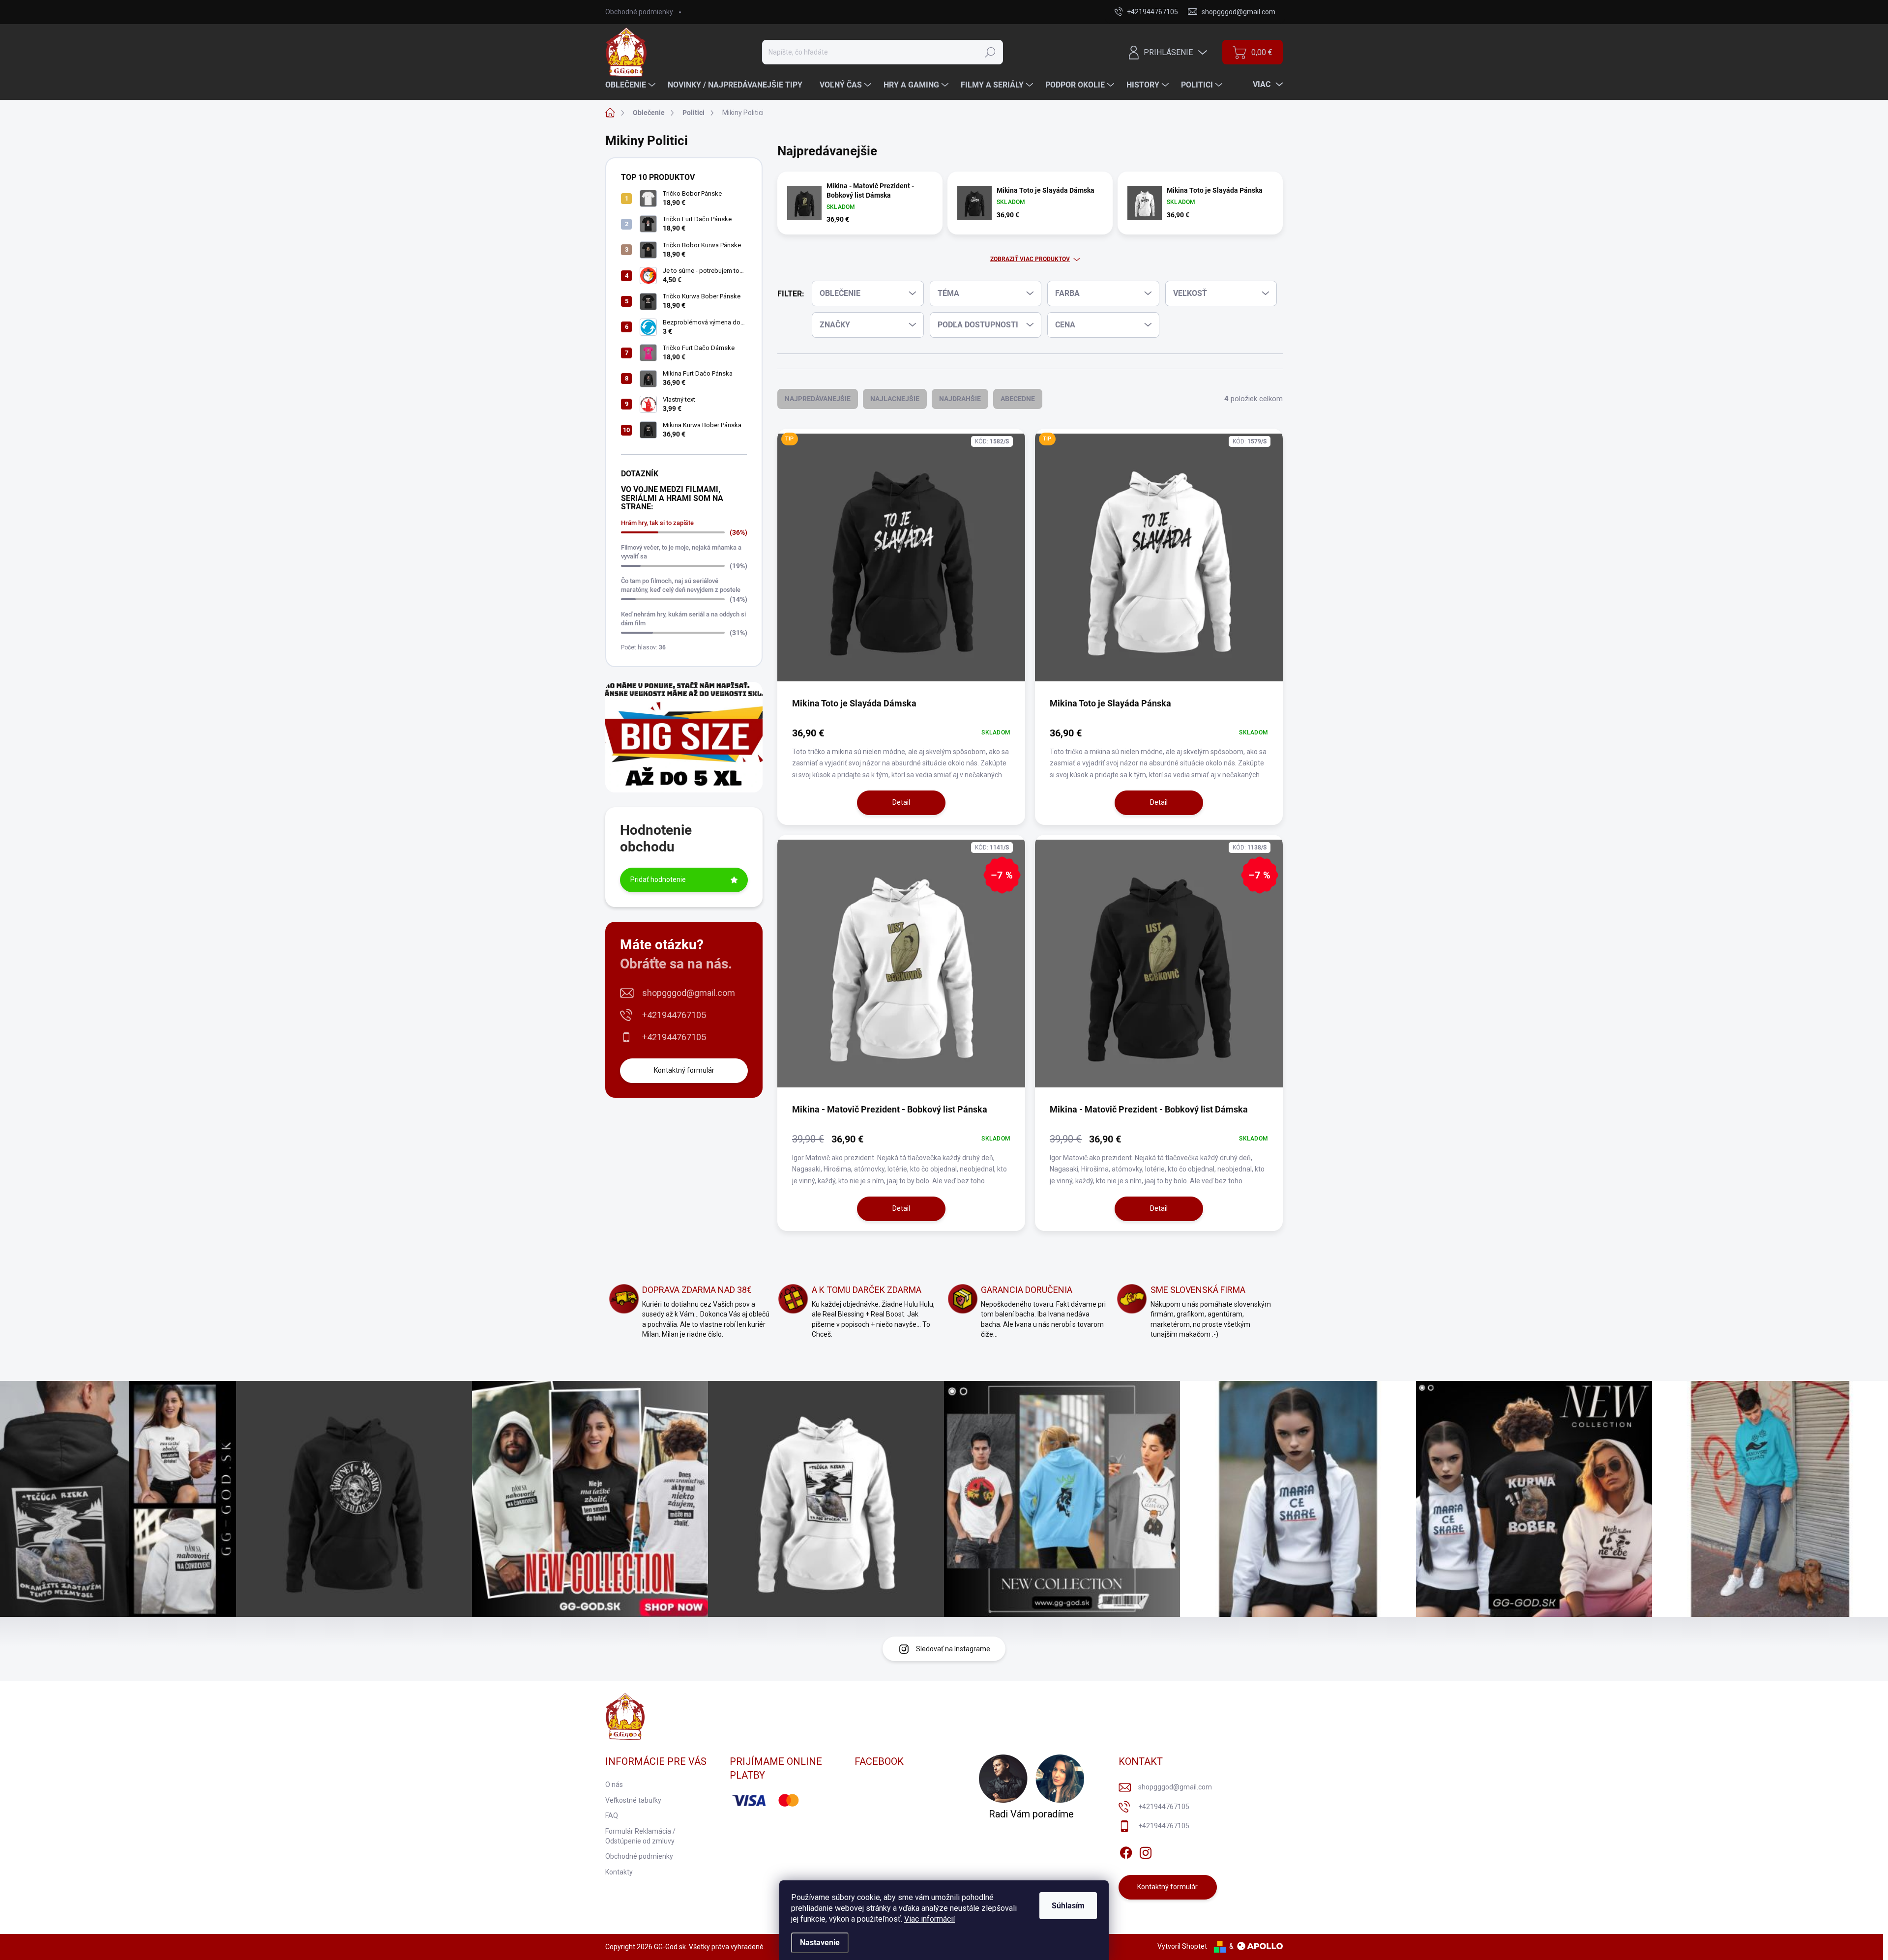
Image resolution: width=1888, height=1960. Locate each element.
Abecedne (1018, 399)
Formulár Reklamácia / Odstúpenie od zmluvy (640, 1836)
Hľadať (990, 52)
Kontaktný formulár (684, 1070)
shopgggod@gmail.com (689, 993)
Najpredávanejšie (818, 399)
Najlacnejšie (895, 399)
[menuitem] (632, 85)
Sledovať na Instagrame (953, 1649)
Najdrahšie (960, 399)
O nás (614, 1784)
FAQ (612, 1815)
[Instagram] (1146, 1851)
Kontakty (619, 1872)
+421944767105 (674, 1015)
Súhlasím (1068, 1906)
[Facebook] (1126, 1851)
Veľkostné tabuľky (633, 1800)
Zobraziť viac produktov (1030, 259)
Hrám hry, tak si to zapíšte (657, 523)
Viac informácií (929, 1919)
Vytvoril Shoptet (1182, 1946)
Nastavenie (820, 1943)
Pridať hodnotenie (658, 879)
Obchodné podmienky (639, 12)
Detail (901, 802)
